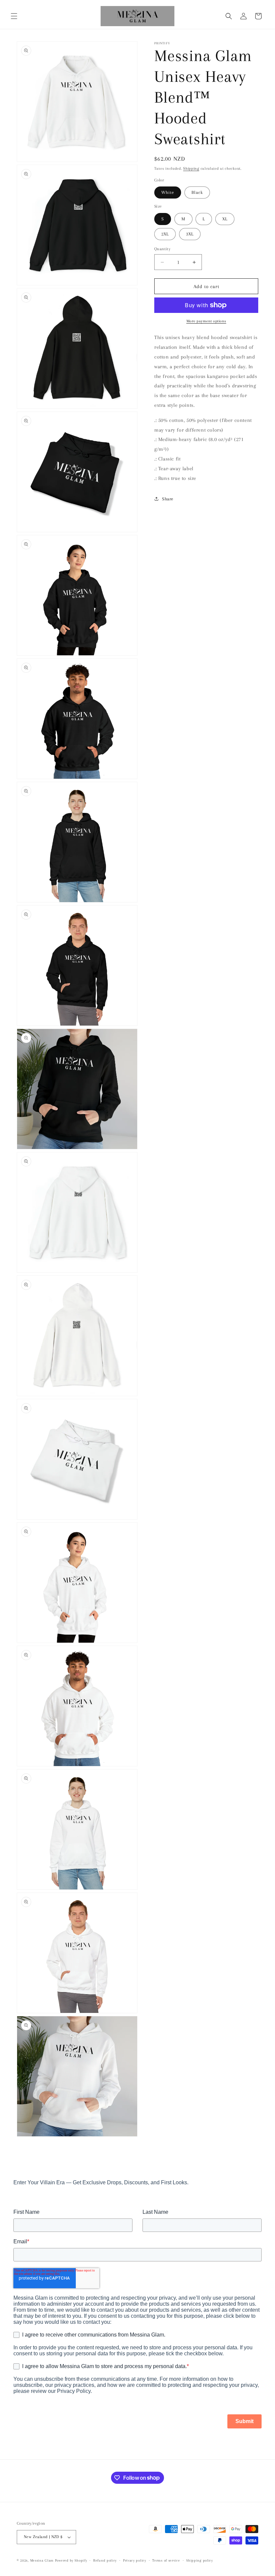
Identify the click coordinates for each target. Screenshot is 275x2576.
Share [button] (168, 499)
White (168, 192)
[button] (14, 16)
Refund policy (105, 2560)
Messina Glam (42, 2560)
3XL (190, 234)
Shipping (191, 169)
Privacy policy (135, 2560)
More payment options (206, 321)
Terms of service (166, 2560)
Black (197, 192)
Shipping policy (200, 2560)
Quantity (162, 249)
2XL (165, 234)
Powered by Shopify (71, 2560)
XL (225, 219)
